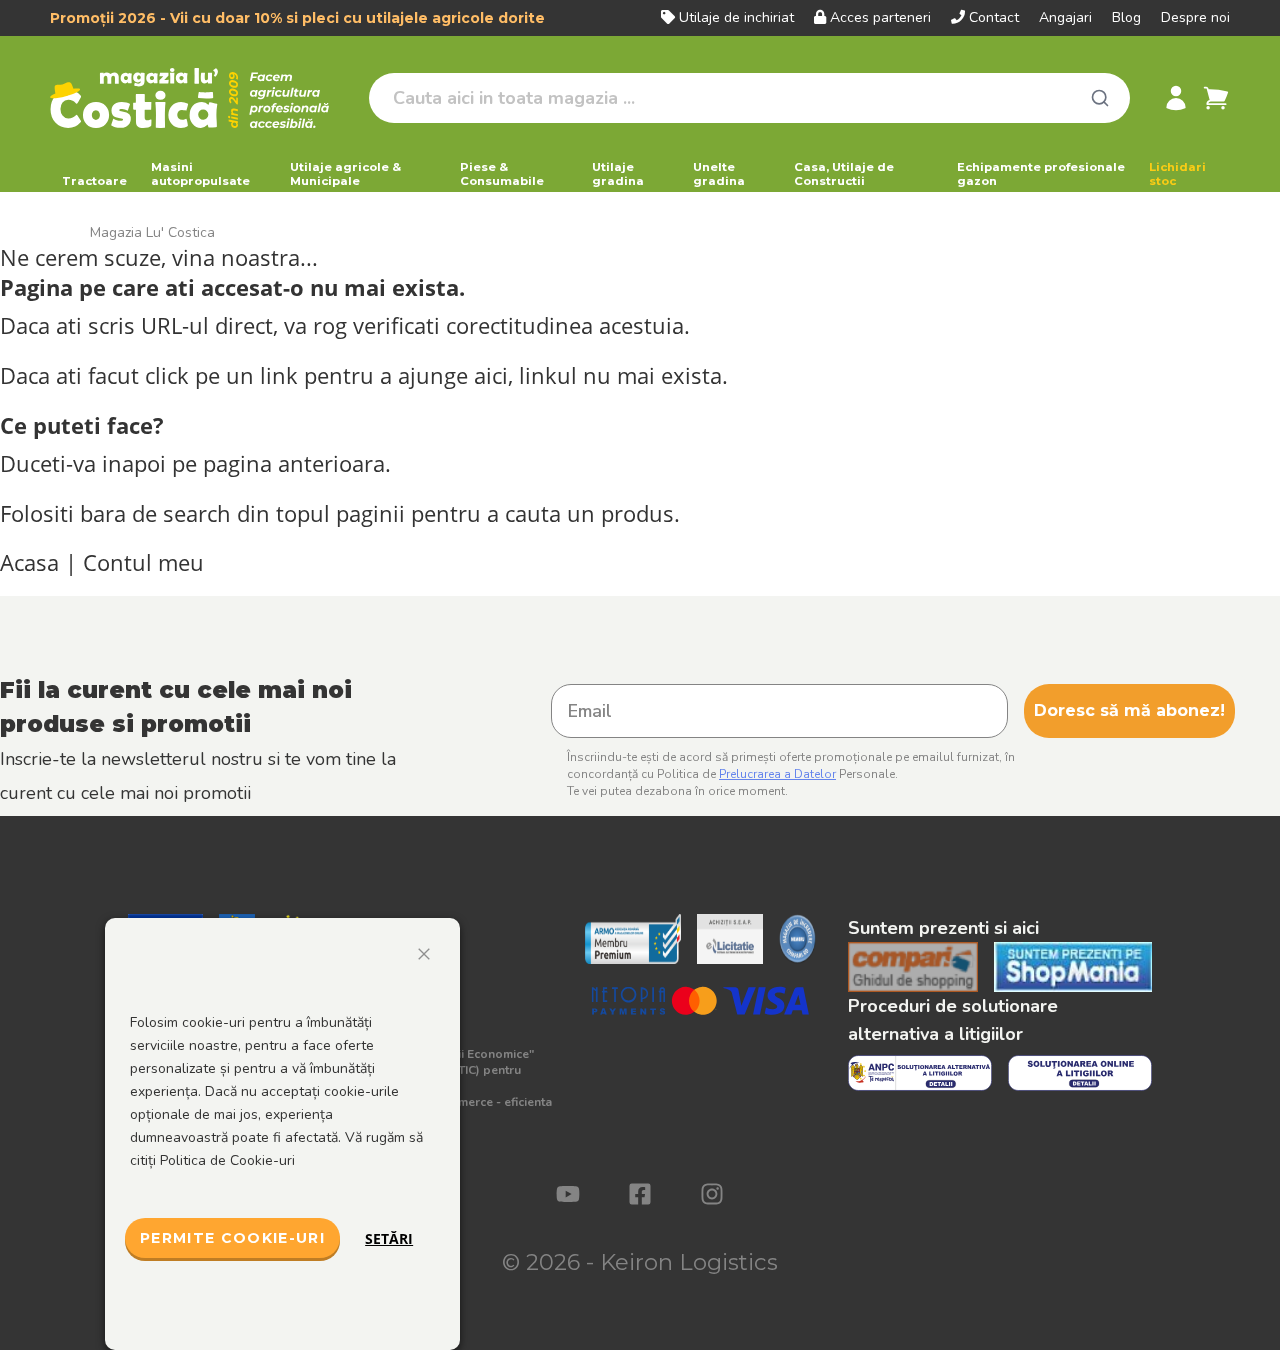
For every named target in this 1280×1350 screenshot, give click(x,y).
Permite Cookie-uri (232, 1238)
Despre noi (1195, 17)
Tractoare (94, 181)
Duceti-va (48, 463)
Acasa (29, 562)
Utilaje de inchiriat (736, 17)
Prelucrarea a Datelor (777, 774)
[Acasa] (201, 98)
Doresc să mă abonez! (1129, 710)
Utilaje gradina (618, 174)
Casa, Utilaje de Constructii (844, 174)
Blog (1126, 17)
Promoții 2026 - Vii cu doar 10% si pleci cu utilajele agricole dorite (297, 18)
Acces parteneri (880, 17)
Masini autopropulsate (200, 174)
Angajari (1065, 17)
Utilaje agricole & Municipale (345, 174)
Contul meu (143, 562)
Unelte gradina (719, 174)
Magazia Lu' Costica (152, 232)
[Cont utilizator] (1176, 98)
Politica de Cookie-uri (227, 1160)
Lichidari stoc (1177, 174)
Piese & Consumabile (502, 174)
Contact (994, 17)
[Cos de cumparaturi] (1216, 98)
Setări (389, 1238)
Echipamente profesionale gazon (1041, 174)
